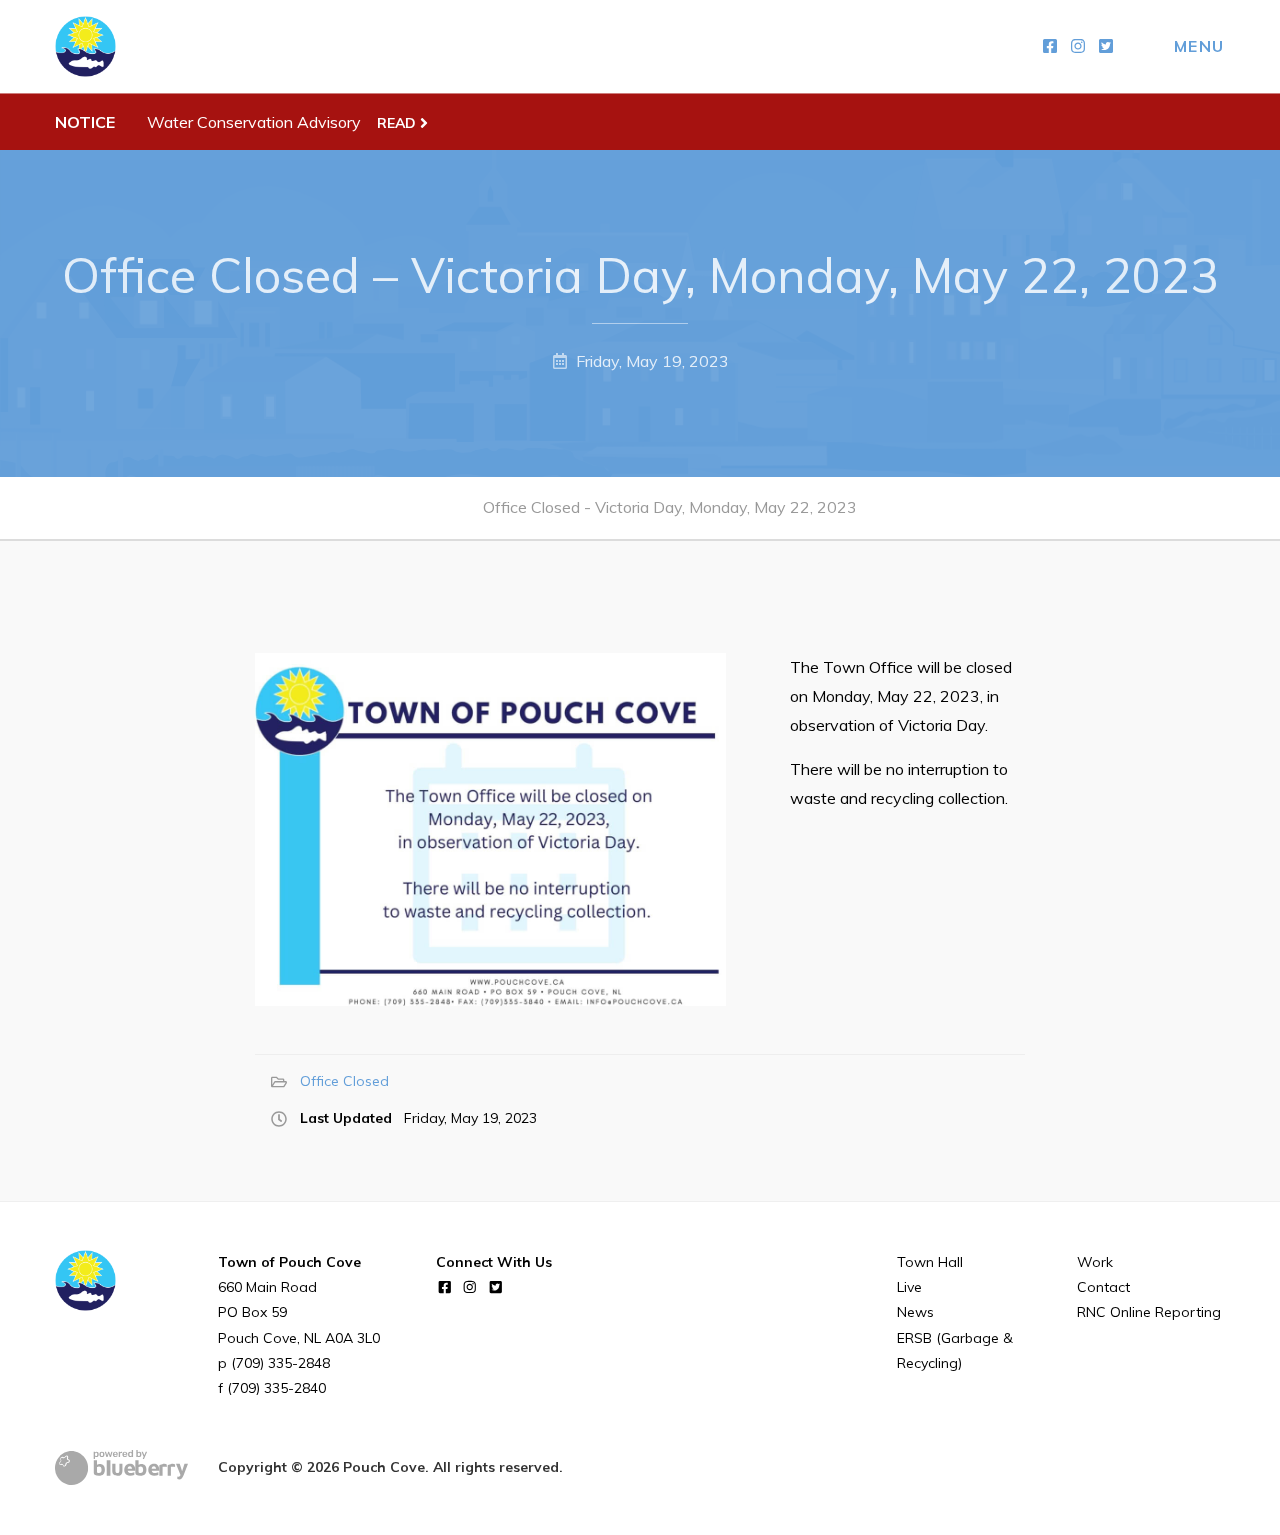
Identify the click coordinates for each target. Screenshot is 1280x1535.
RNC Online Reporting (1149, 1312)
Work (1095, 1262)
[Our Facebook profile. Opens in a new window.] (1050, 46)
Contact (1103, 1287)
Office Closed (344, 1081)
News (915, 1312)
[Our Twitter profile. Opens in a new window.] (1106, 46)
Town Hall (930, 1262)
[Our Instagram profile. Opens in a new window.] (1078, 46)
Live (909, 1287)
